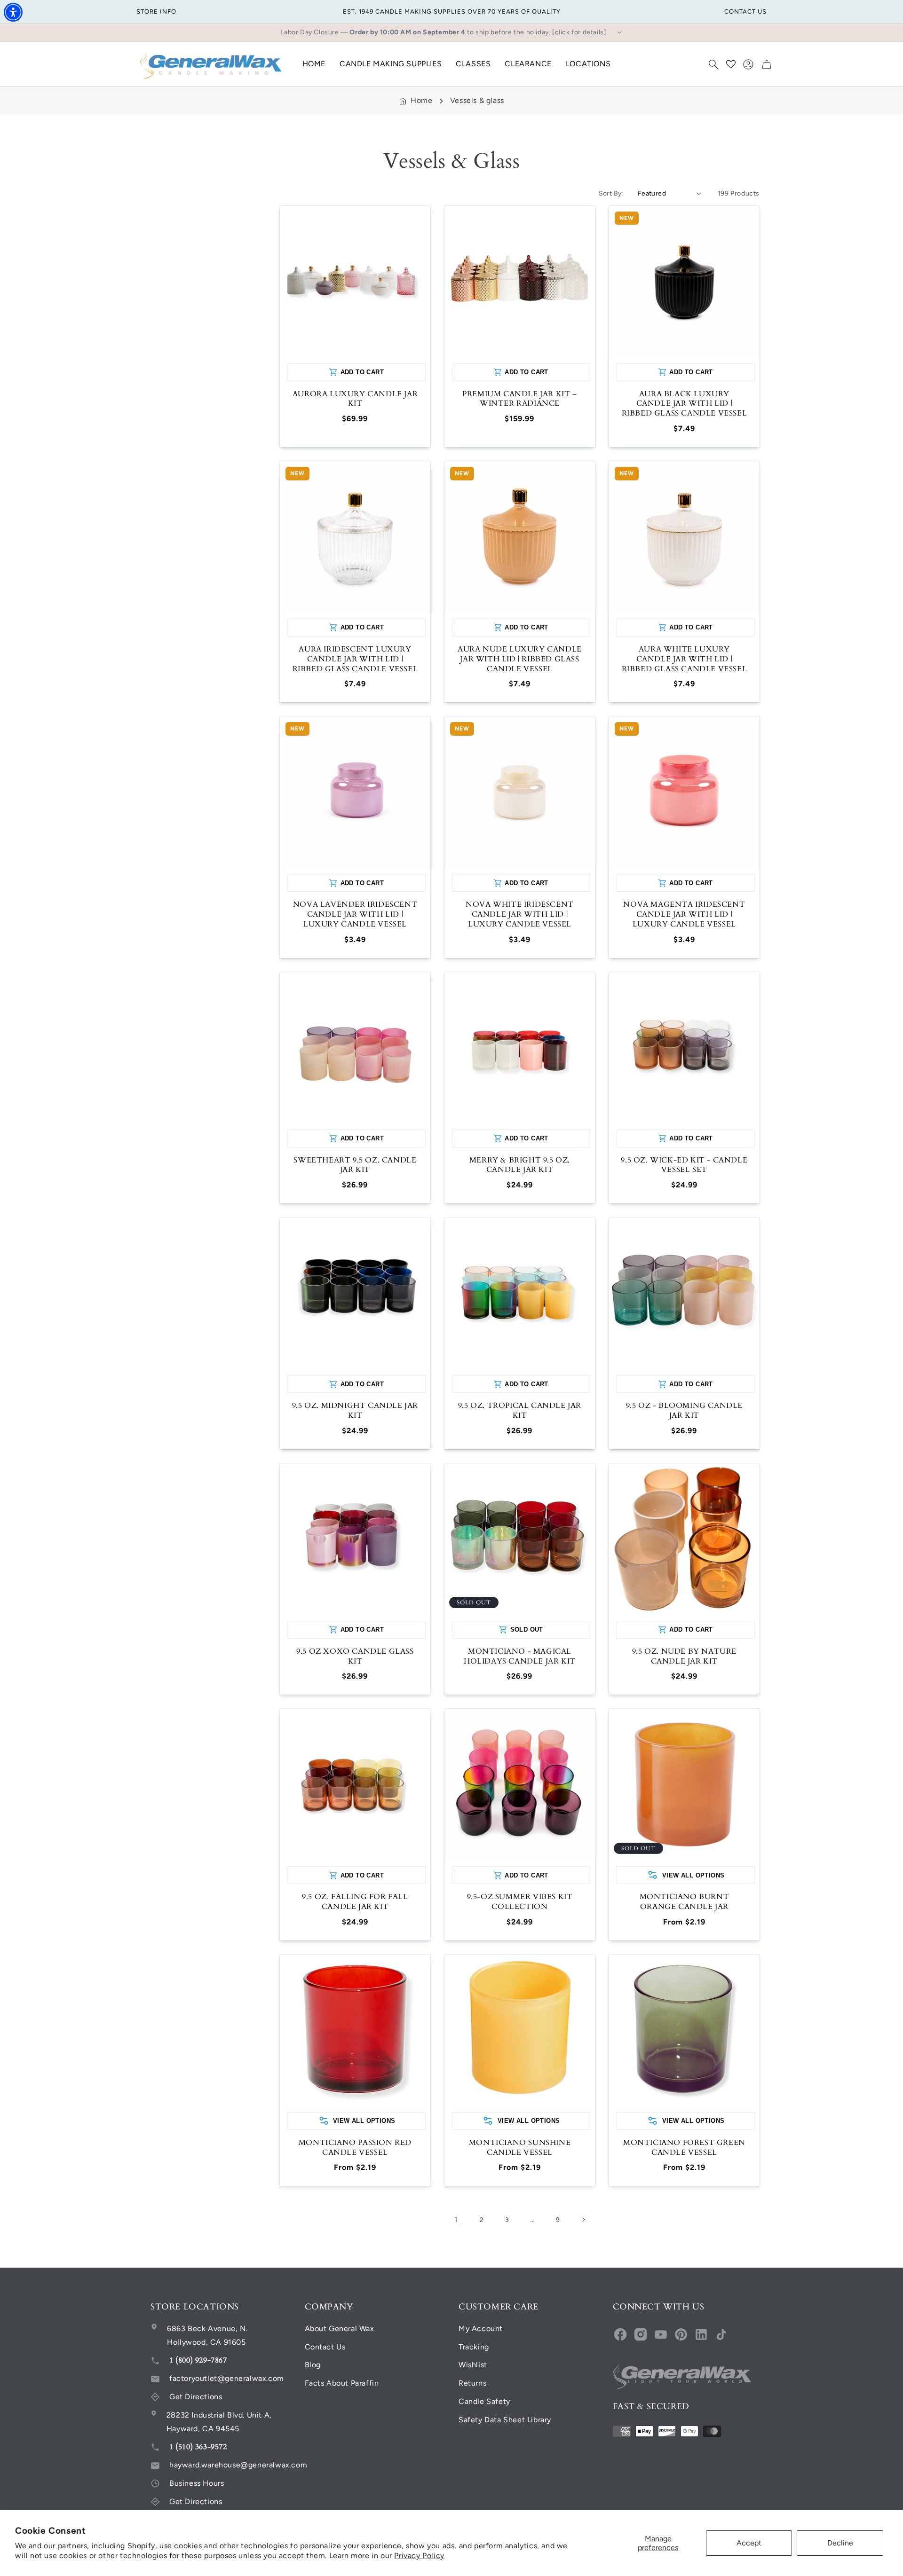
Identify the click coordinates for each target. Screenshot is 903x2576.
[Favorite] (731, 64)
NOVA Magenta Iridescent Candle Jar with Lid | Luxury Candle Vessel (684, 914)
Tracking (474, 2347)
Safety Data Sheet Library (505, 2420)
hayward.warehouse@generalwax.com (238, 2465)
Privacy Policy (419, 2556)
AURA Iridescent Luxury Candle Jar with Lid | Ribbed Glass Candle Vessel (355, 659)
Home (421, 100)
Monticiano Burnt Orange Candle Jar (685, 1902)
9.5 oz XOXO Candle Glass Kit (355, 1657)
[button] (713, 64)
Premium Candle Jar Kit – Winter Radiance (519, 399)
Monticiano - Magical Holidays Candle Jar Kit (520, 1657)
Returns (472, 2383)
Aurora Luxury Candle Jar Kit (355, 399)
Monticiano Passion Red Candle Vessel (355, 2148)
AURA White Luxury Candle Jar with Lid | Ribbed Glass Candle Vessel (685, 659)
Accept (749, 2543)
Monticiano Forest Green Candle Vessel (684, 2148)
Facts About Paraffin (342, 2383)
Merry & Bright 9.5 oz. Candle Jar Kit (520, 1165)
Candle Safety (484, 2401)
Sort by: (611, 193)
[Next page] (583, 2220)
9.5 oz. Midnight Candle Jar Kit (355, 1411)
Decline (840, 2543)
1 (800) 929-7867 (198, 2360)
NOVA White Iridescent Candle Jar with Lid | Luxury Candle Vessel (520, 914)
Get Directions (196, 2397)
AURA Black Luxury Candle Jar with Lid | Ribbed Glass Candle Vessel (685, 404)
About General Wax (340, 2329)
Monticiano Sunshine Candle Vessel (520, 2148)
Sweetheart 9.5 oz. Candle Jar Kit (355, 1165)
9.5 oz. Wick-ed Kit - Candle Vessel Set (684, 1165)
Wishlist (473, 2365)
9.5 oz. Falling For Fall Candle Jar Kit (355, 1902)
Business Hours (197, 2483)
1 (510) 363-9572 (198, 2447)
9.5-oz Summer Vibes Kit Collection (520, 1902)
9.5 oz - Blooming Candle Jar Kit (684, 1411)
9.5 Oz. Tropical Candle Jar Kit (520, 1411)
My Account (481, 2329)
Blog (313, 2365)
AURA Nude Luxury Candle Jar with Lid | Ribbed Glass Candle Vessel (520, 659)
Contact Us (325, 2347)
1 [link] (456, 2219)
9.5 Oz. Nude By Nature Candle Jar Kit (684, 1657)
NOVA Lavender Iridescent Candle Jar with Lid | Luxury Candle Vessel (355, 914)
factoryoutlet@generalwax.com (227, 2378)
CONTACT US (745, 12)
